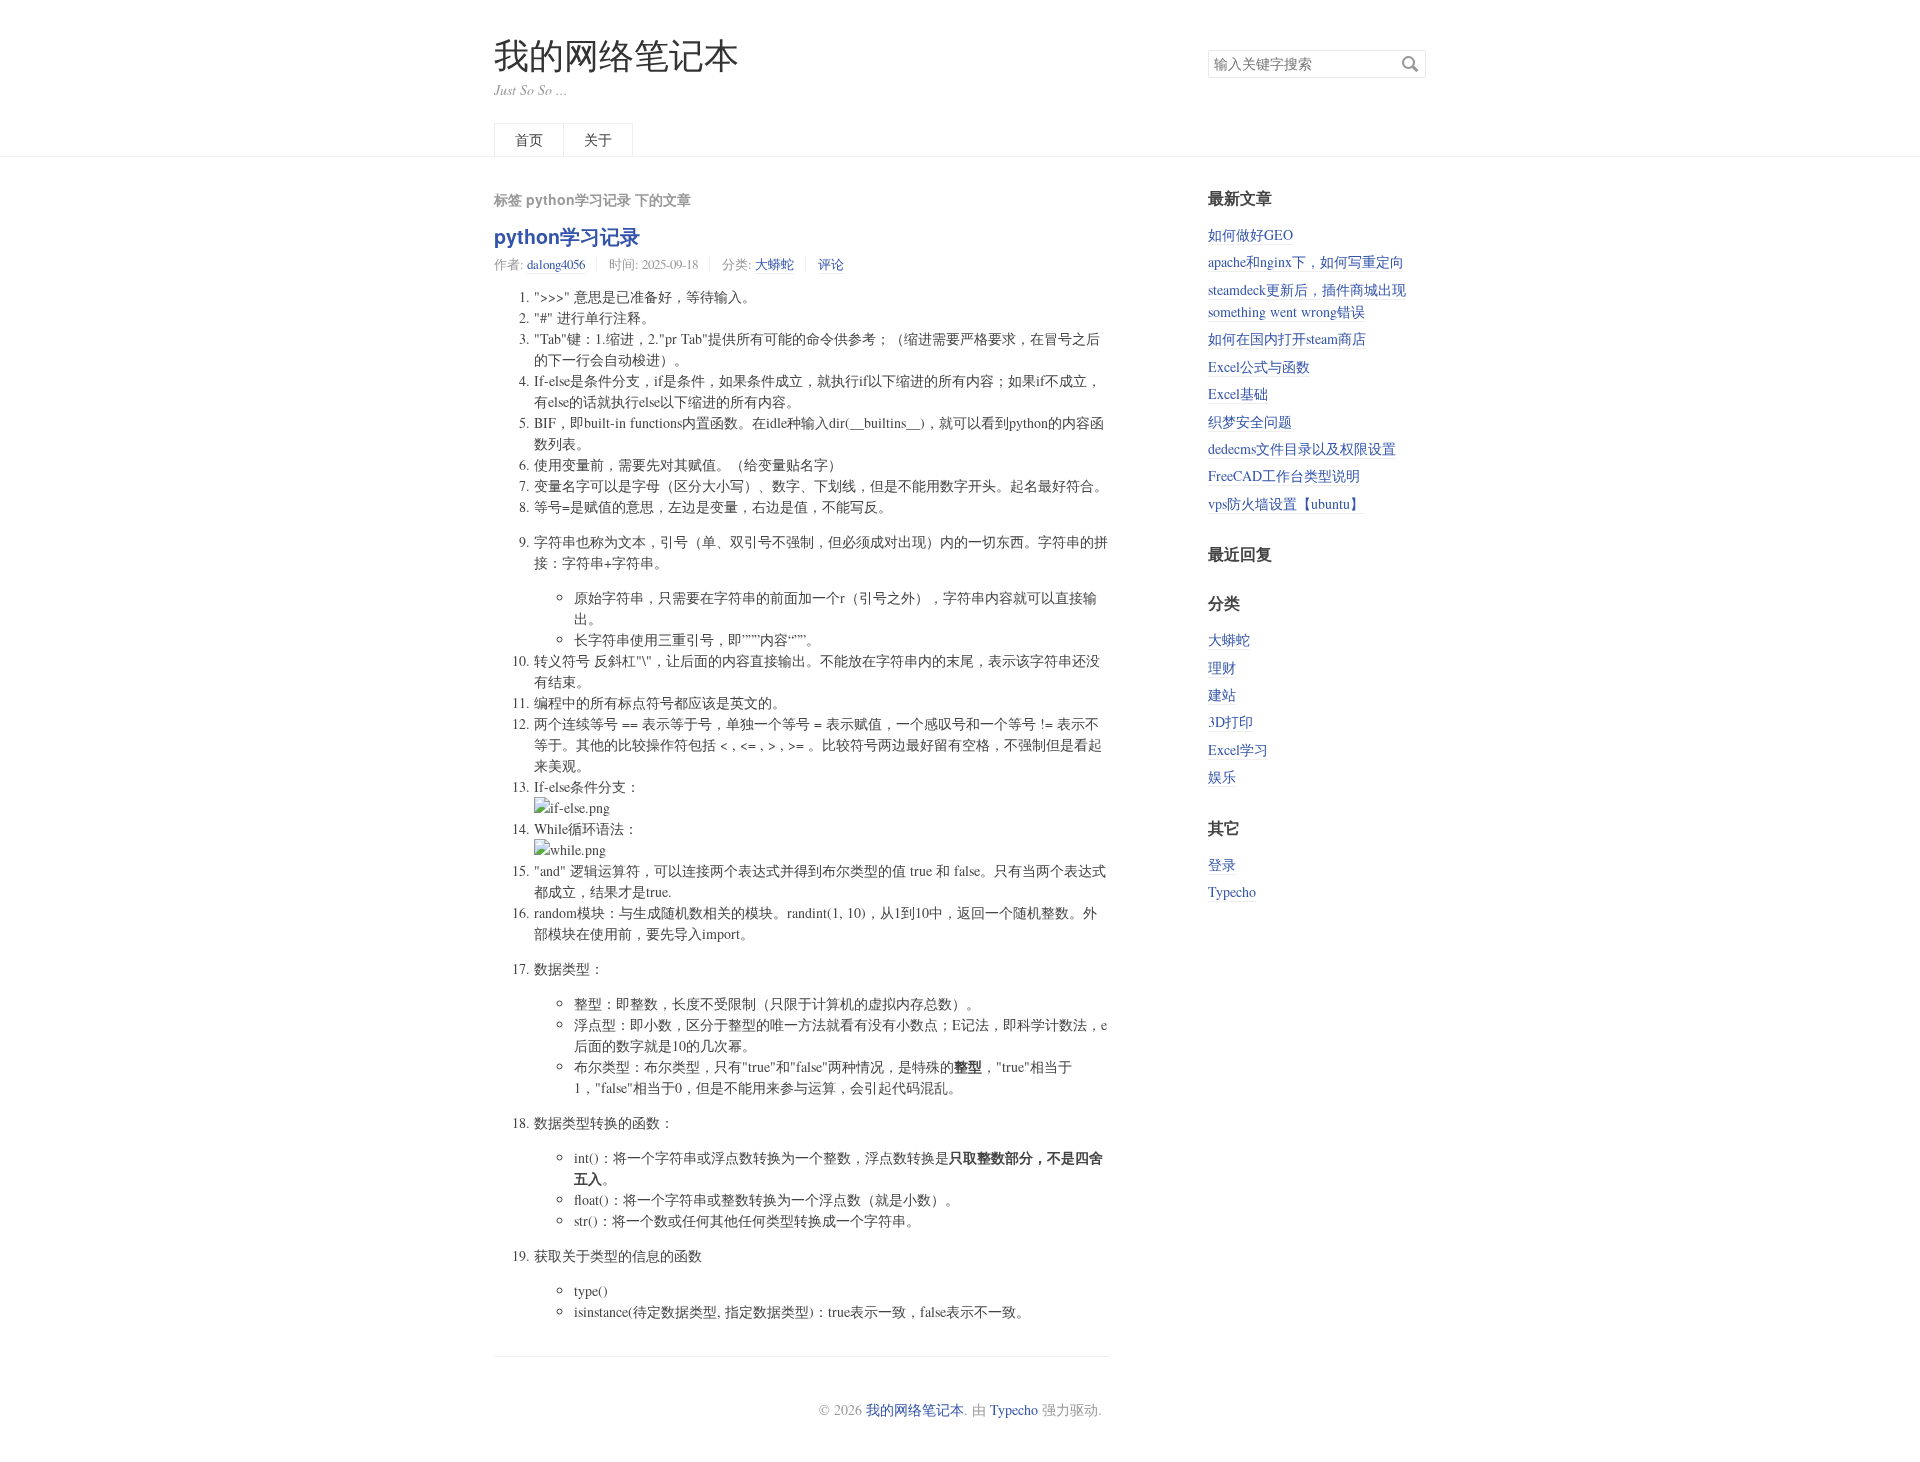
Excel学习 (1238, 749)
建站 (1222, 694)
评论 (831, 264)
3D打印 (1230, 721)
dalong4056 (556, 264)
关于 (598, 139)
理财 (1222, 667)
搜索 (1410, 64)
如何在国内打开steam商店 (1287, 338)
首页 (529, 139)
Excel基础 (1238, 393)
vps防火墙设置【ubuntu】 (1286, 503)
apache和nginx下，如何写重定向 (1306, 261)
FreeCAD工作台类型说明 (1284, 475)
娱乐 (1222, 776)
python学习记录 (567, 236)
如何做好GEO (1250, 234)
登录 (1222, 864)
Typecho (1232, 891)
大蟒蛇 (774, 264)
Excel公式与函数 (1259, 366)
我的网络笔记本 (616, 54)
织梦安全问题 (1250, 421)
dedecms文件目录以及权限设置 (1302, 448)
